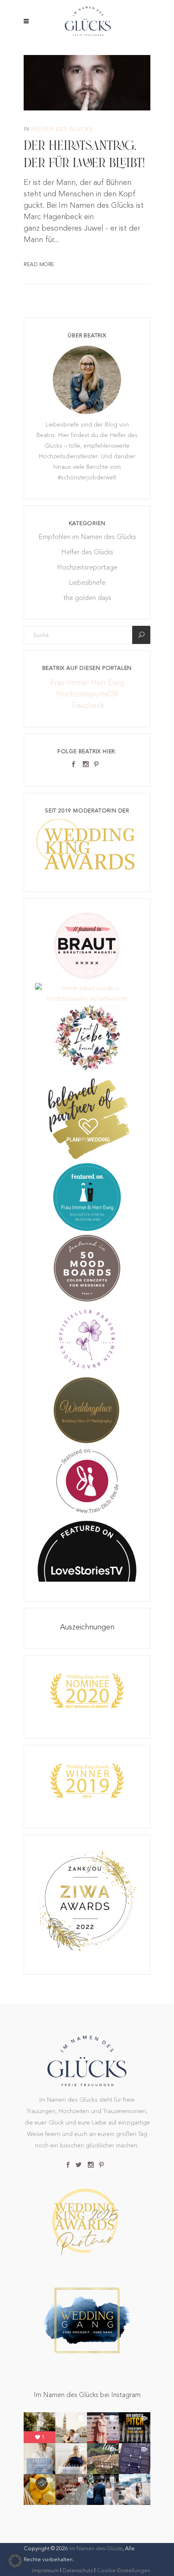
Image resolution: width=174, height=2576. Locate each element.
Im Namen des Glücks (96, 2548)
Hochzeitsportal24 (87, 694)
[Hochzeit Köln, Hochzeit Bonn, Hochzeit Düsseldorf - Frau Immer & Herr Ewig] (87, 1229)
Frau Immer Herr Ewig (87, 682)
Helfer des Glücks (62, 129)
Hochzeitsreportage (87, 567)
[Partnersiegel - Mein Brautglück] (87, 1371)
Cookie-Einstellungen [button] (124, 2570)
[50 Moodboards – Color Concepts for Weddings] (87, 1300)
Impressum (46, 2570)
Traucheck (87, 705)
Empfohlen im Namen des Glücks (87, 537)
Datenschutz (78, 2570)
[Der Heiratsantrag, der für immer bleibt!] (87, 81)
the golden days (87, 598)
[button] (15, 2561)
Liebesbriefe (87, 582)
